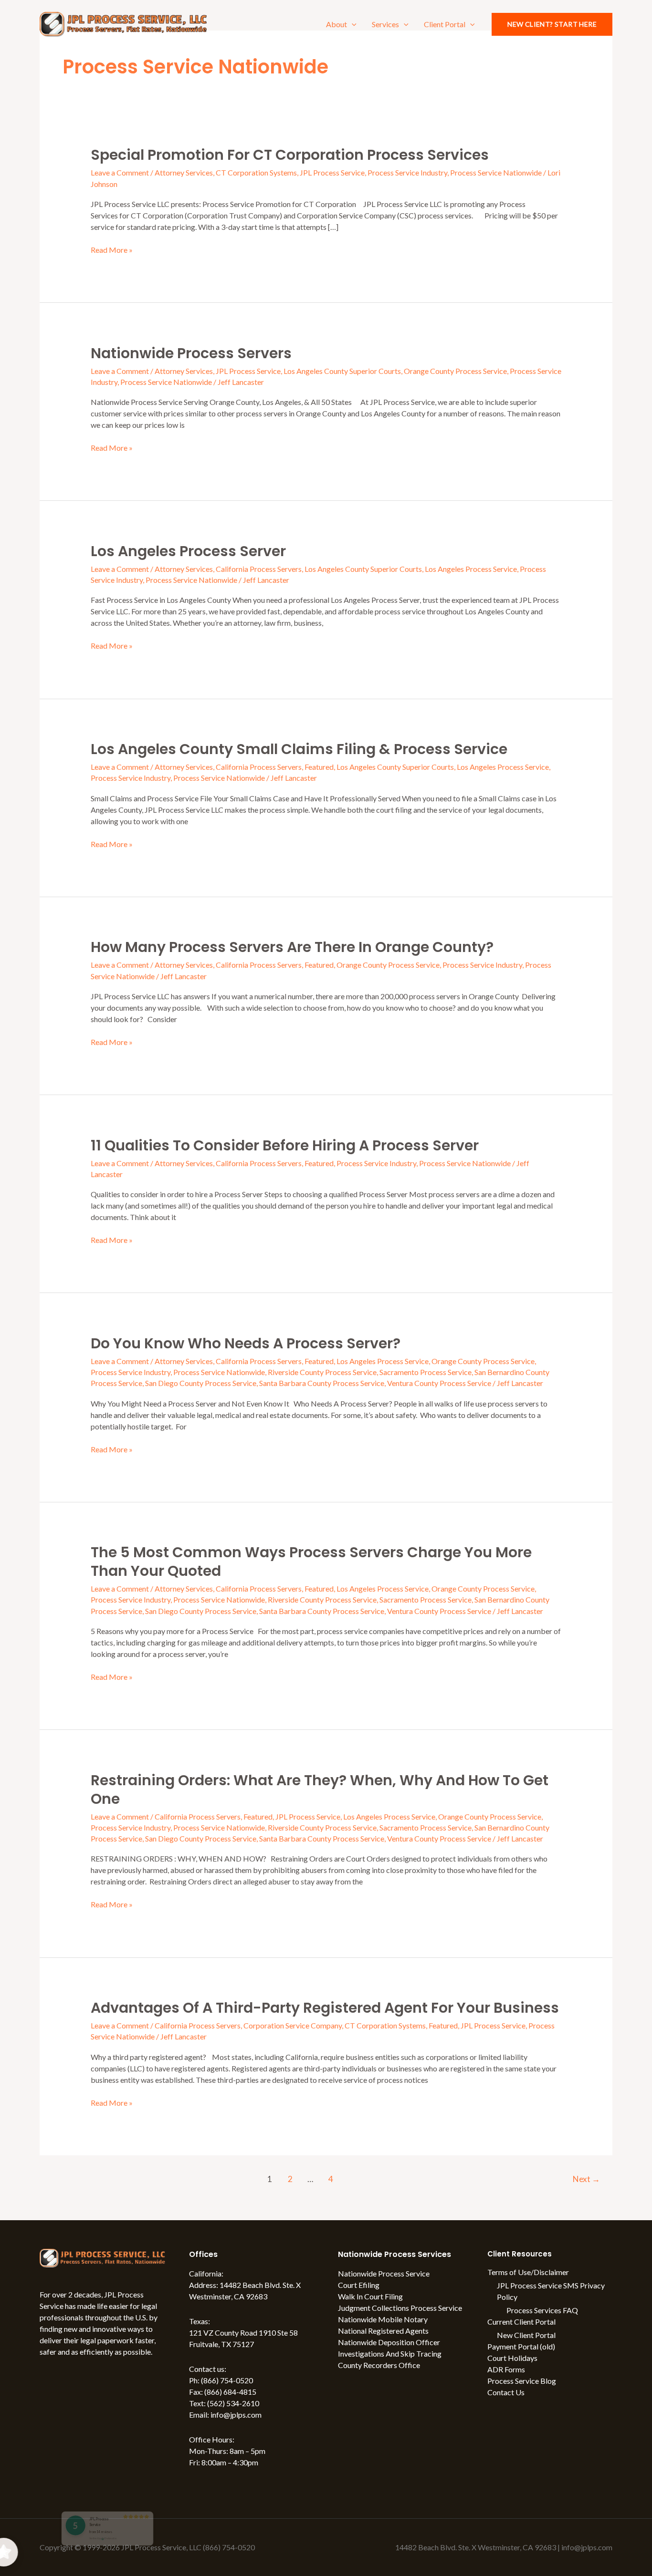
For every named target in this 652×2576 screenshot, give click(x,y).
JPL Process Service (332, 172)
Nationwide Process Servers (191, 353)
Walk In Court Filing (370, 2296)
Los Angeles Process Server (188, 551)
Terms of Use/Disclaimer (528, 2272)
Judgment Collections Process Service (400, 2308)
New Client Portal (526, 2335)
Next (586, 2179)
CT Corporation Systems (256, 172)
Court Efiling (359, 2285)
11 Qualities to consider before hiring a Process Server (285, 1145)
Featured (319, 767)
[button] (352, 24)
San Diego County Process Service (201, 1383)
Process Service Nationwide (496, 172)
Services (385, 24)
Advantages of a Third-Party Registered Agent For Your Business (325, 2008)
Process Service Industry (407, 172)
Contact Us (506, 2392)
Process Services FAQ (542, 2310)
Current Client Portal (521, 2322)
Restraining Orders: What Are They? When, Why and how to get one (320, 1790)
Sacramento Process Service (426, 1372)
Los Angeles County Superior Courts (342, 371)
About (337, 24)
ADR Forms (506, 2369)
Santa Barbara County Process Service (322, 1383)
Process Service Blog (522, 2381)
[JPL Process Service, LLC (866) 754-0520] (123, 23)
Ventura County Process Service (439, 1383)
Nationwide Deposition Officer (389, 2342)
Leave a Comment (120, 172)
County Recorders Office (379, 2365)
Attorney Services (184, 172)
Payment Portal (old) (521, 2346)
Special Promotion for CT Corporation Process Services (290, 155)
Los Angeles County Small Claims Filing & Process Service (299, 749)
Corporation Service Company (293, 2025)
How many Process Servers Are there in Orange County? (292, 947)
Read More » (112, 249)
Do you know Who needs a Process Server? (246, 1343)
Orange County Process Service (455, 371)
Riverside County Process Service (322, 1372)
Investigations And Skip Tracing (390, 2354)
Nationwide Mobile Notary (383, 2319)
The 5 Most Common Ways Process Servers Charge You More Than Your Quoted (311, 1562)
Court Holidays (512, 2358)
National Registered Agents (383, 2331)
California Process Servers (259, 569)
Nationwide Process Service (384, 2273)
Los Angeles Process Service (471, 569)
